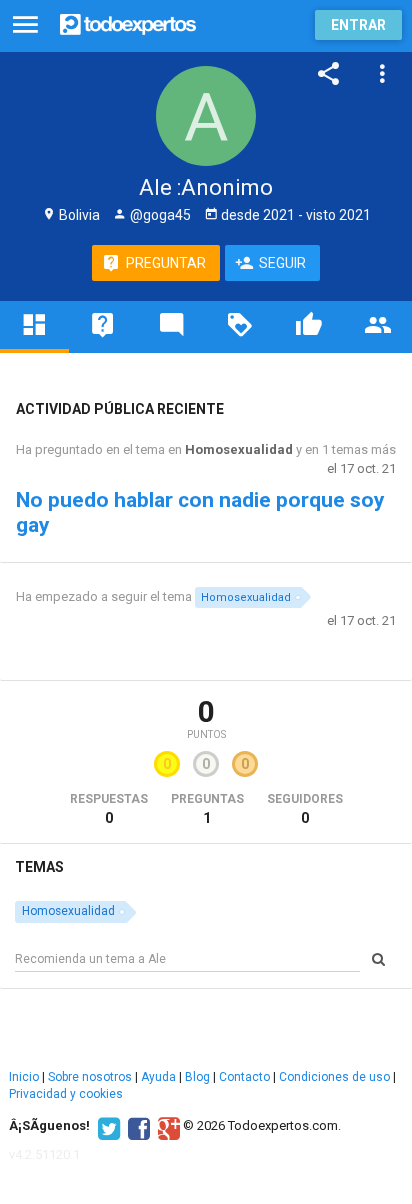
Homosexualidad (239, 449)
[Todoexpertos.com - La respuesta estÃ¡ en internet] (128, 22)
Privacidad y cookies (66, 1094)
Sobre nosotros (90, 1077)
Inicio (24, 1077)
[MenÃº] (25, 25)
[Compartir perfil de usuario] (329, 74)
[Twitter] (106, 1126)
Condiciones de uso (334, 1077)
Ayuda (158, 1077)
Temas (39, 867)
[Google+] (166, 1126)
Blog (197, 1077)
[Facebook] (136, 1126)
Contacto (244, 1077)
